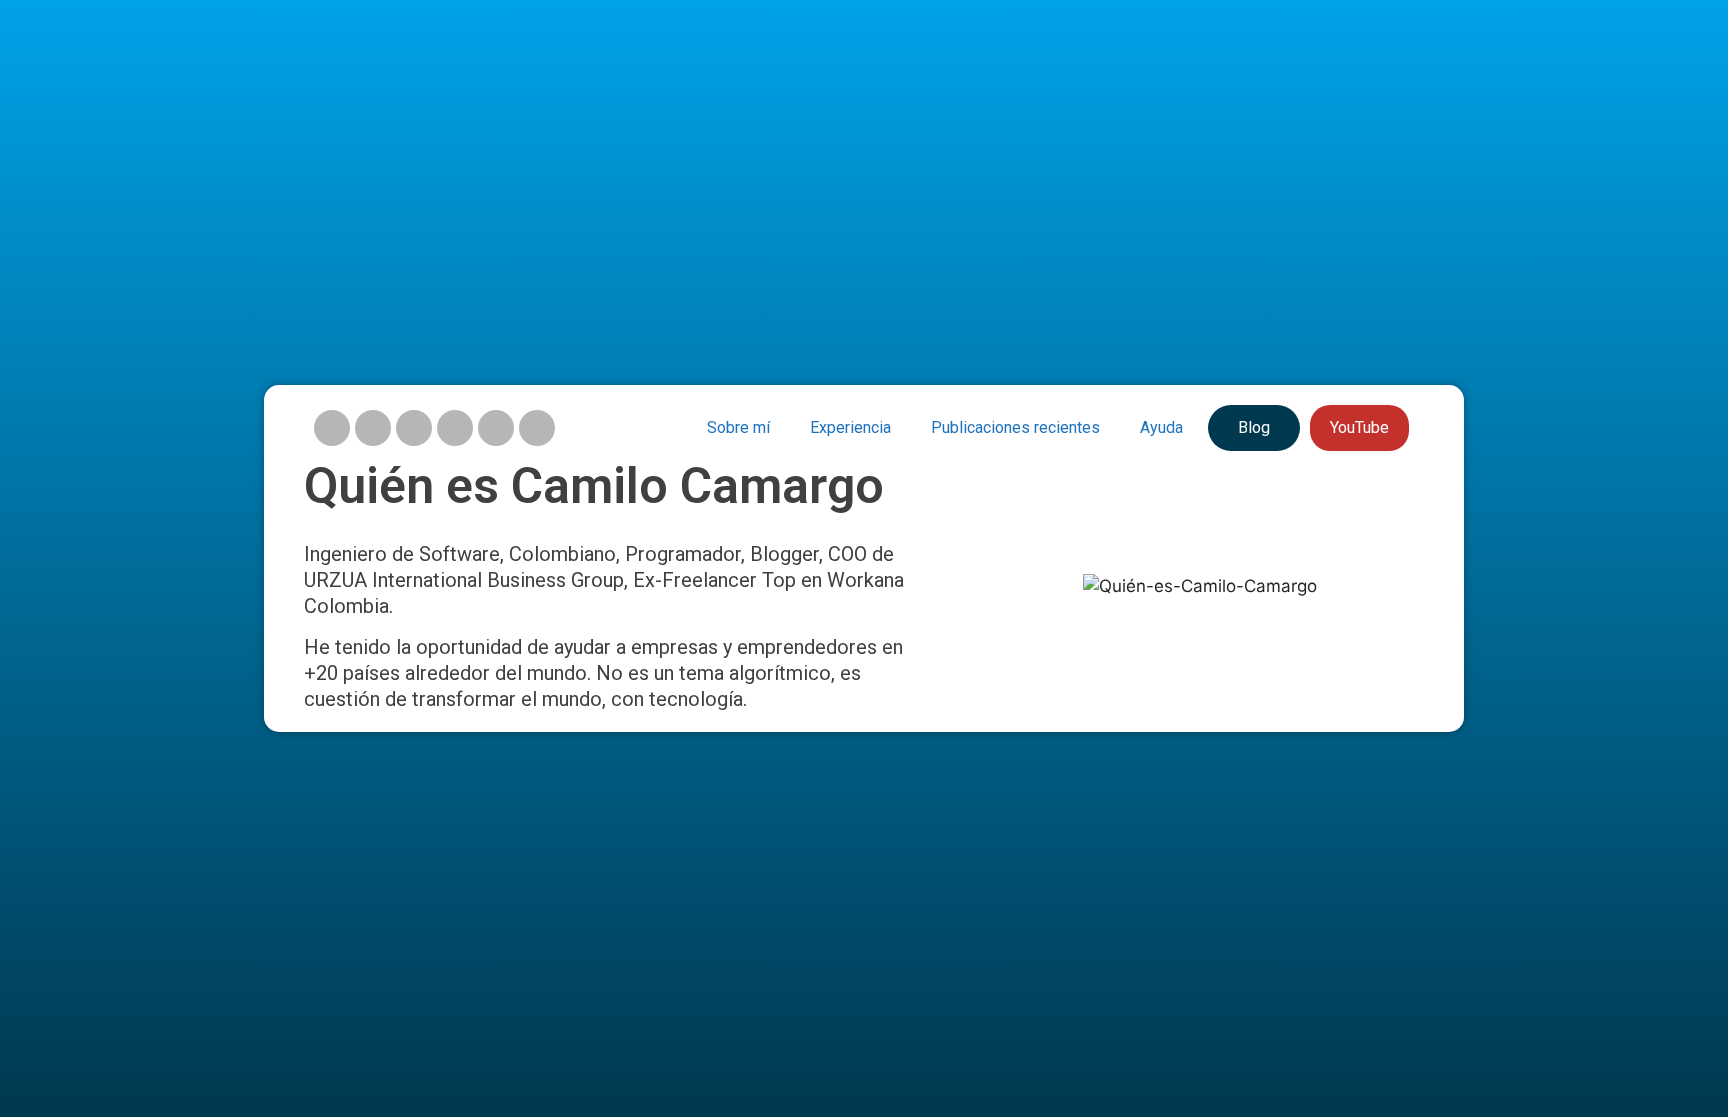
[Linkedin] (455, 428)
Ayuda (1161, 427)
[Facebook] (373, 428)
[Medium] (496, 428)
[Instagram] (332, 428)
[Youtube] (414, 428)
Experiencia (850, 427)
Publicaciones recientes (1015, 427)
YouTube (1359, 427)
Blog (1254, 427)
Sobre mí (738, 427)
